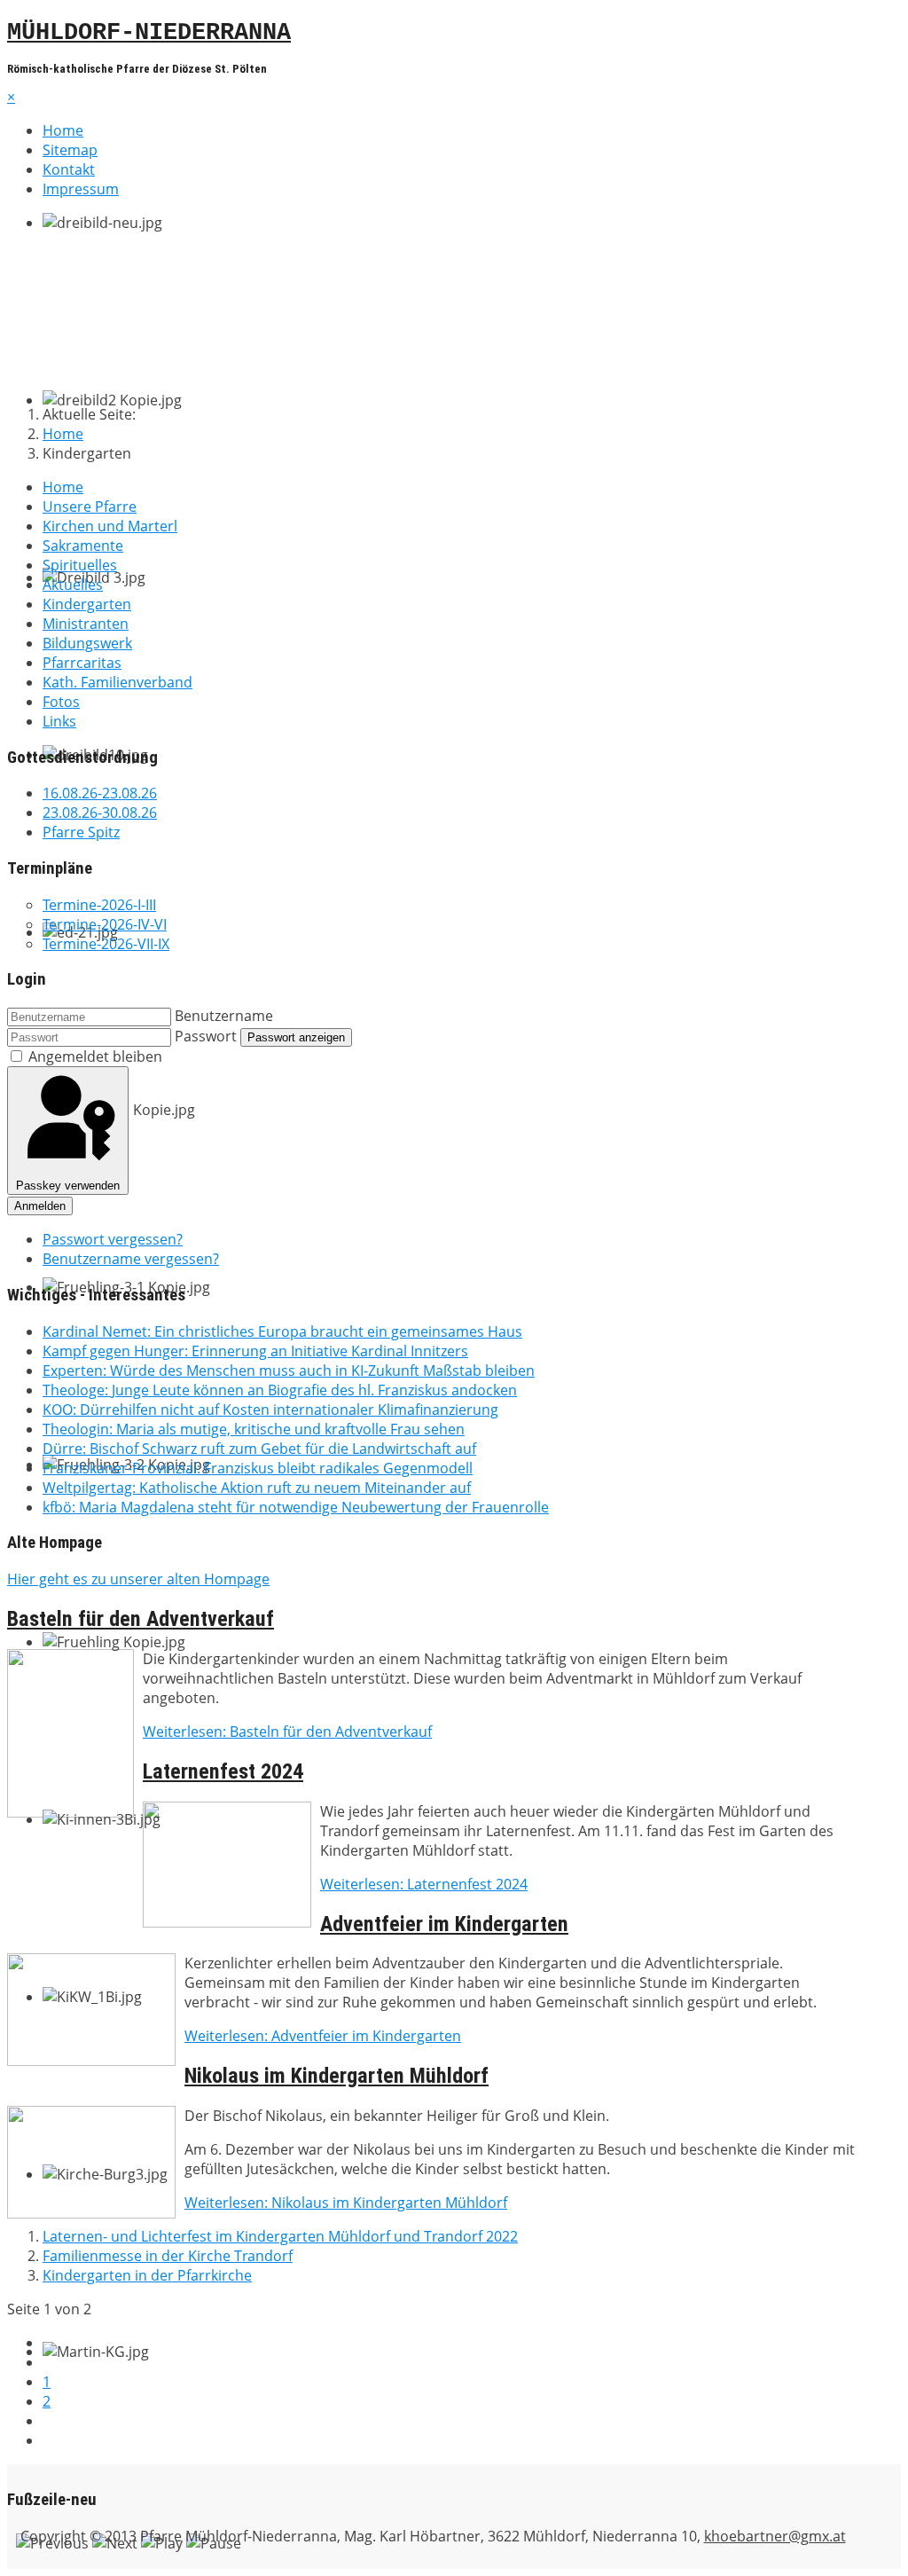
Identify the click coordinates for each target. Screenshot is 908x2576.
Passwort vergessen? (113, 1239)
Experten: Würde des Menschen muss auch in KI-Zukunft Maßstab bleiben (289, 1370)
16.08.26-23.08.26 (100, 793)
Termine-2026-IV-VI (105, 924)
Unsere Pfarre (90, 507)
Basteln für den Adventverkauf (141, 1619)
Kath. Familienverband (117, 682)
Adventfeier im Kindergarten (444, 1924)
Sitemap (70, 150)
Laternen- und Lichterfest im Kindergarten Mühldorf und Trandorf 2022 (280, 2236)
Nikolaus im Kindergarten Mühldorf (337, 2076)
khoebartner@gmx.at (775, 2536)
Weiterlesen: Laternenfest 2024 (424, 1884)
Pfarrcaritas (82, 663)
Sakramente (83, 546)
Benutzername (224, 1016)
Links (59, 721)
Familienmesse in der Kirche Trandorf (168, 2256)
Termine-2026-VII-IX (106, 944)
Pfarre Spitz (81, 832)
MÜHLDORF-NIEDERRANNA (149, 33)
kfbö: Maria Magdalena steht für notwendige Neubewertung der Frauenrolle (296, 1507)
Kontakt (69, 169)
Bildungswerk (87, 643)
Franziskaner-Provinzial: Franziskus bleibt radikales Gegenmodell (258, 1468)
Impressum (81, 189)
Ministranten (86, 624)
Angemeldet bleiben (95, 1056)
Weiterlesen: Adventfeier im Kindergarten (323, 2036)
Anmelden (40, 1206)
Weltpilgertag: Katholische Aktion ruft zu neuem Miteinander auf (257, 1488)
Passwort (206, 1036)
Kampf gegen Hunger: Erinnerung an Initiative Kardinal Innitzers (255, 1351)
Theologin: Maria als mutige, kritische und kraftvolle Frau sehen (254, 1429)
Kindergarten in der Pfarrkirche (147, 2275)
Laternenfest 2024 (223, 1771)
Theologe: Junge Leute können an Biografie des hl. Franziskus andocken (280, 1390)
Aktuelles (73, 585)
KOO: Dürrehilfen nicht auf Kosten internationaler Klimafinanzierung (270, 1410)
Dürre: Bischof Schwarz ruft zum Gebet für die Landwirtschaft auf (259, 1449)
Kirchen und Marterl (110, 526)
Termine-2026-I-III (99, 905)
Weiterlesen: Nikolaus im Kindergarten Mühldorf (346, 2203)
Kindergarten (87, 604)
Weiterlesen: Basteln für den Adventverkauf (287, 1732)
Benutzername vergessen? (131, 1259)
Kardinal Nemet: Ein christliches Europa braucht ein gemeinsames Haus (282, 1331)
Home (63, 130)
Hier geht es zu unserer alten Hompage (138, 1579)
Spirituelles (80, 565)
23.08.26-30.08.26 (100, 813)
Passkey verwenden (68, 1186)
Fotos (61, 702)
